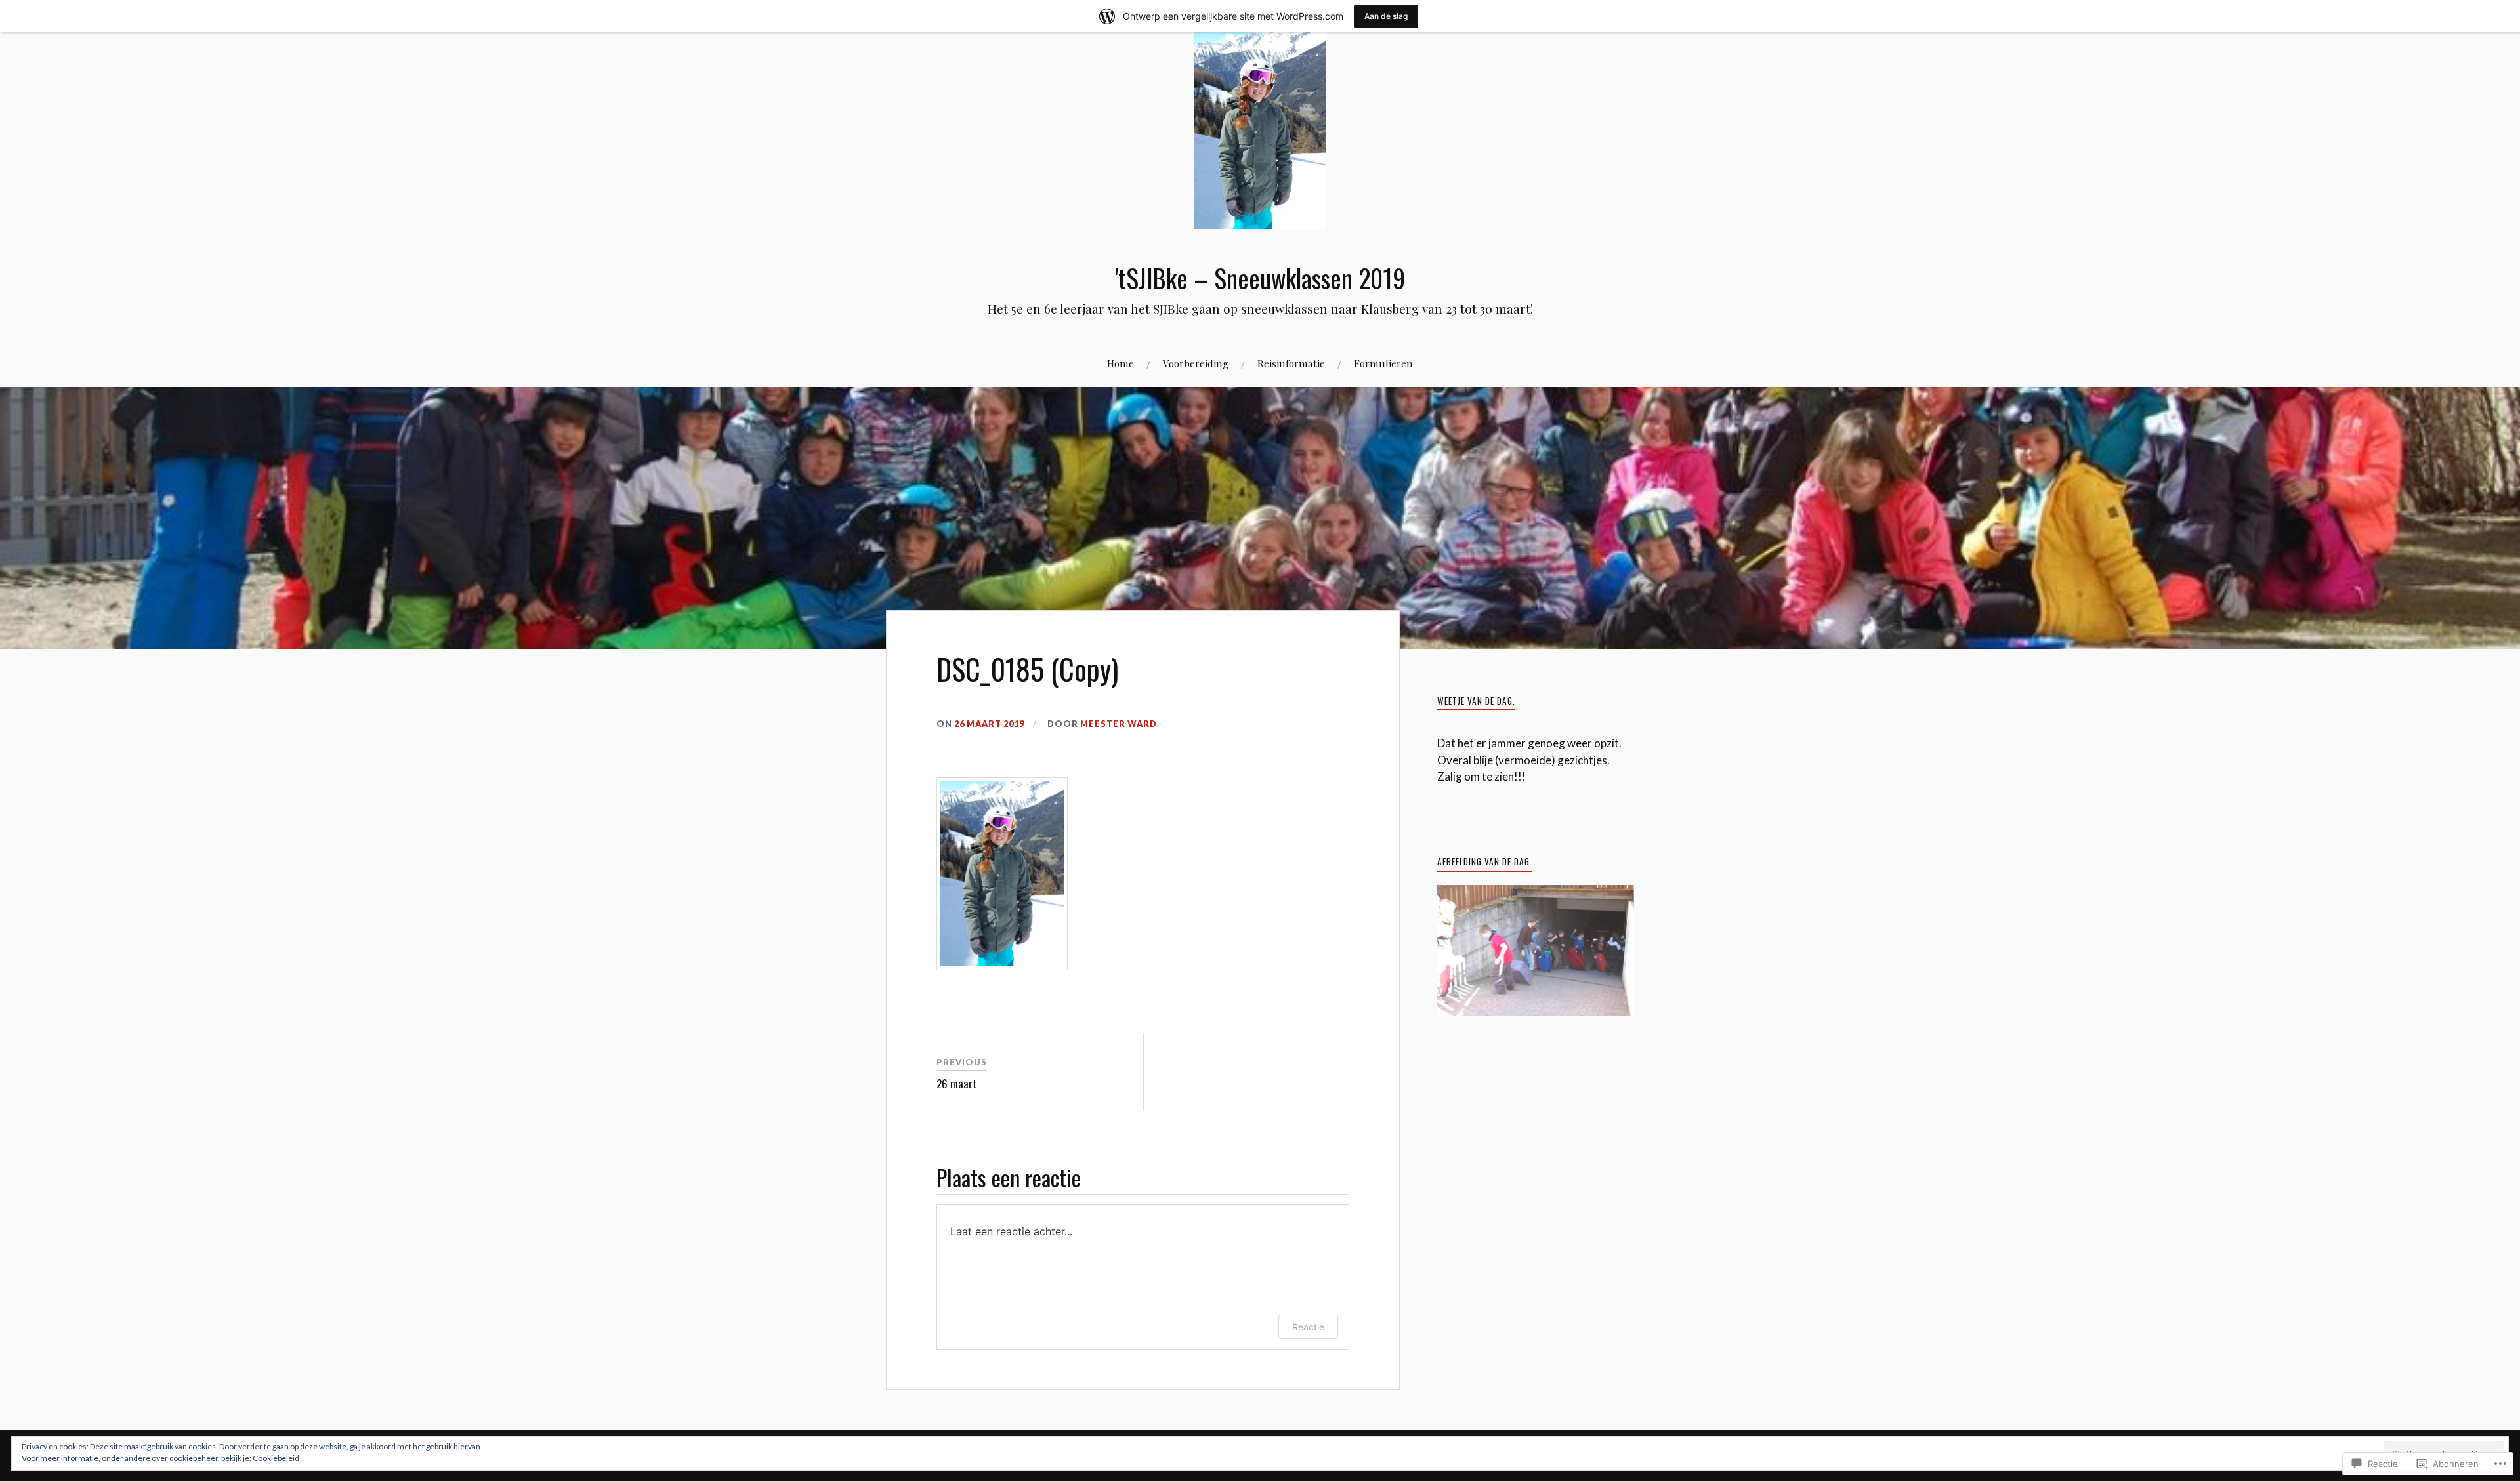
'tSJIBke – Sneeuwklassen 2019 (1260, 278)
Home (1121, 363)
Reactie (1308, 1327)
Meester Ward (1119, 724)
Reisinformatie (1291, 363)
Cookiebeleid (276, 1458)
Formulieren (1383, 363)
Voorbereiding (1196, 363)
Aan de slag (1386, 16)
